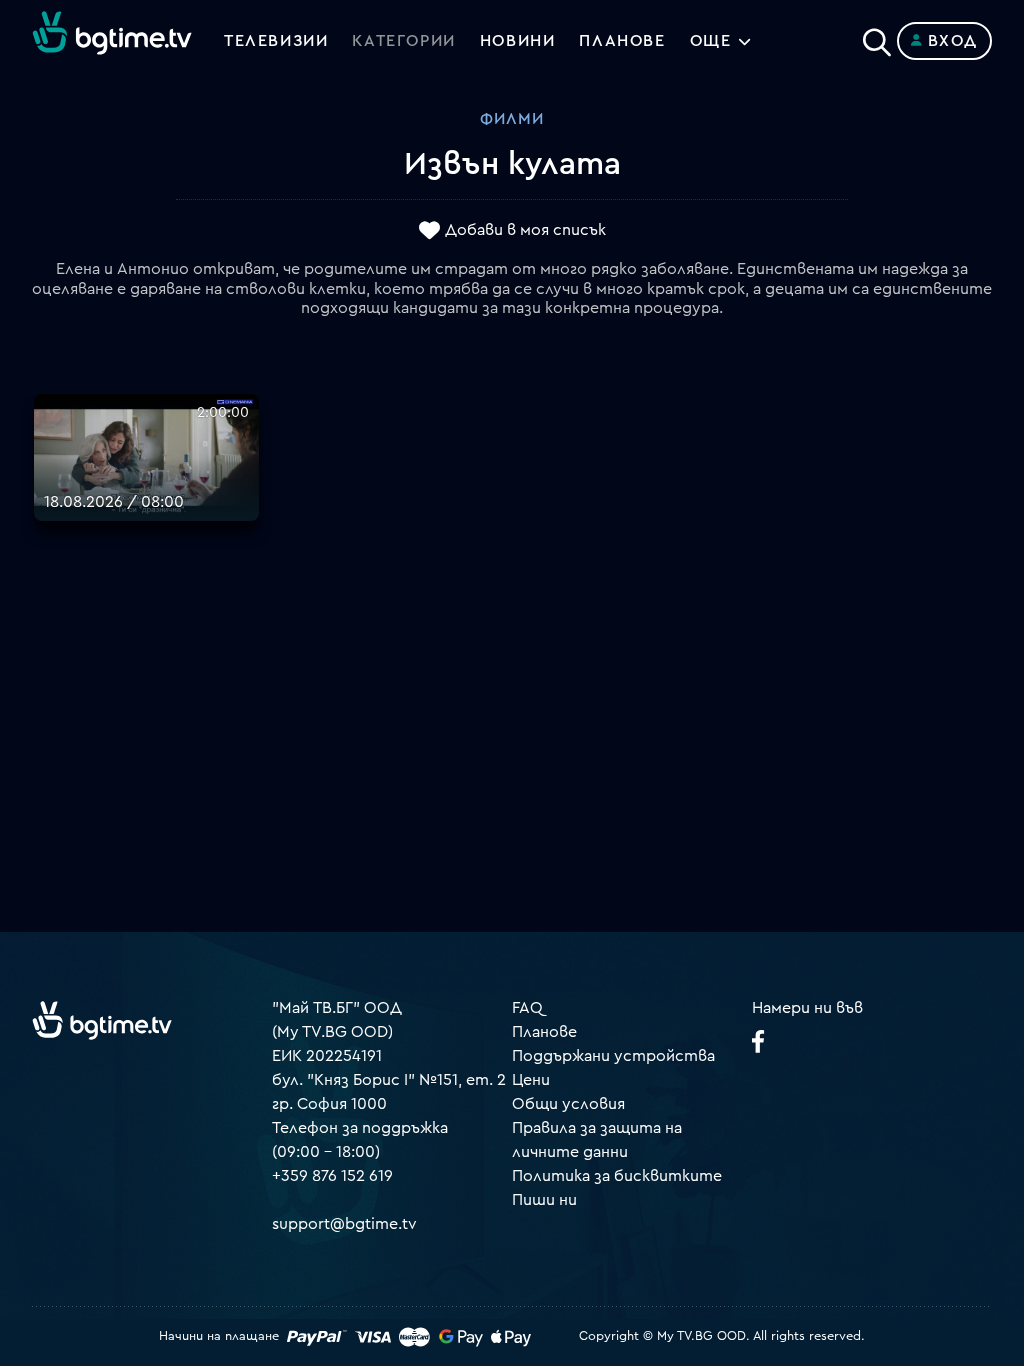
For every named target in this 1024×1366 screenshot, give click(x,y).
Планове (544, 1032)
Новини (518, 41)
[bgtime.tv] (102, 1020)
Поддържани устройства (613, 1056)
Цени (531, 1080)
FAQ (527, 1008)
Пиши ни (544, 1200)
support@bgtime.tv (344, 1224)
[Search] (877, 37)
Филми (512, 119)
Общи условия (568, 1104)
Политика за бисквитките (617, 1176)
